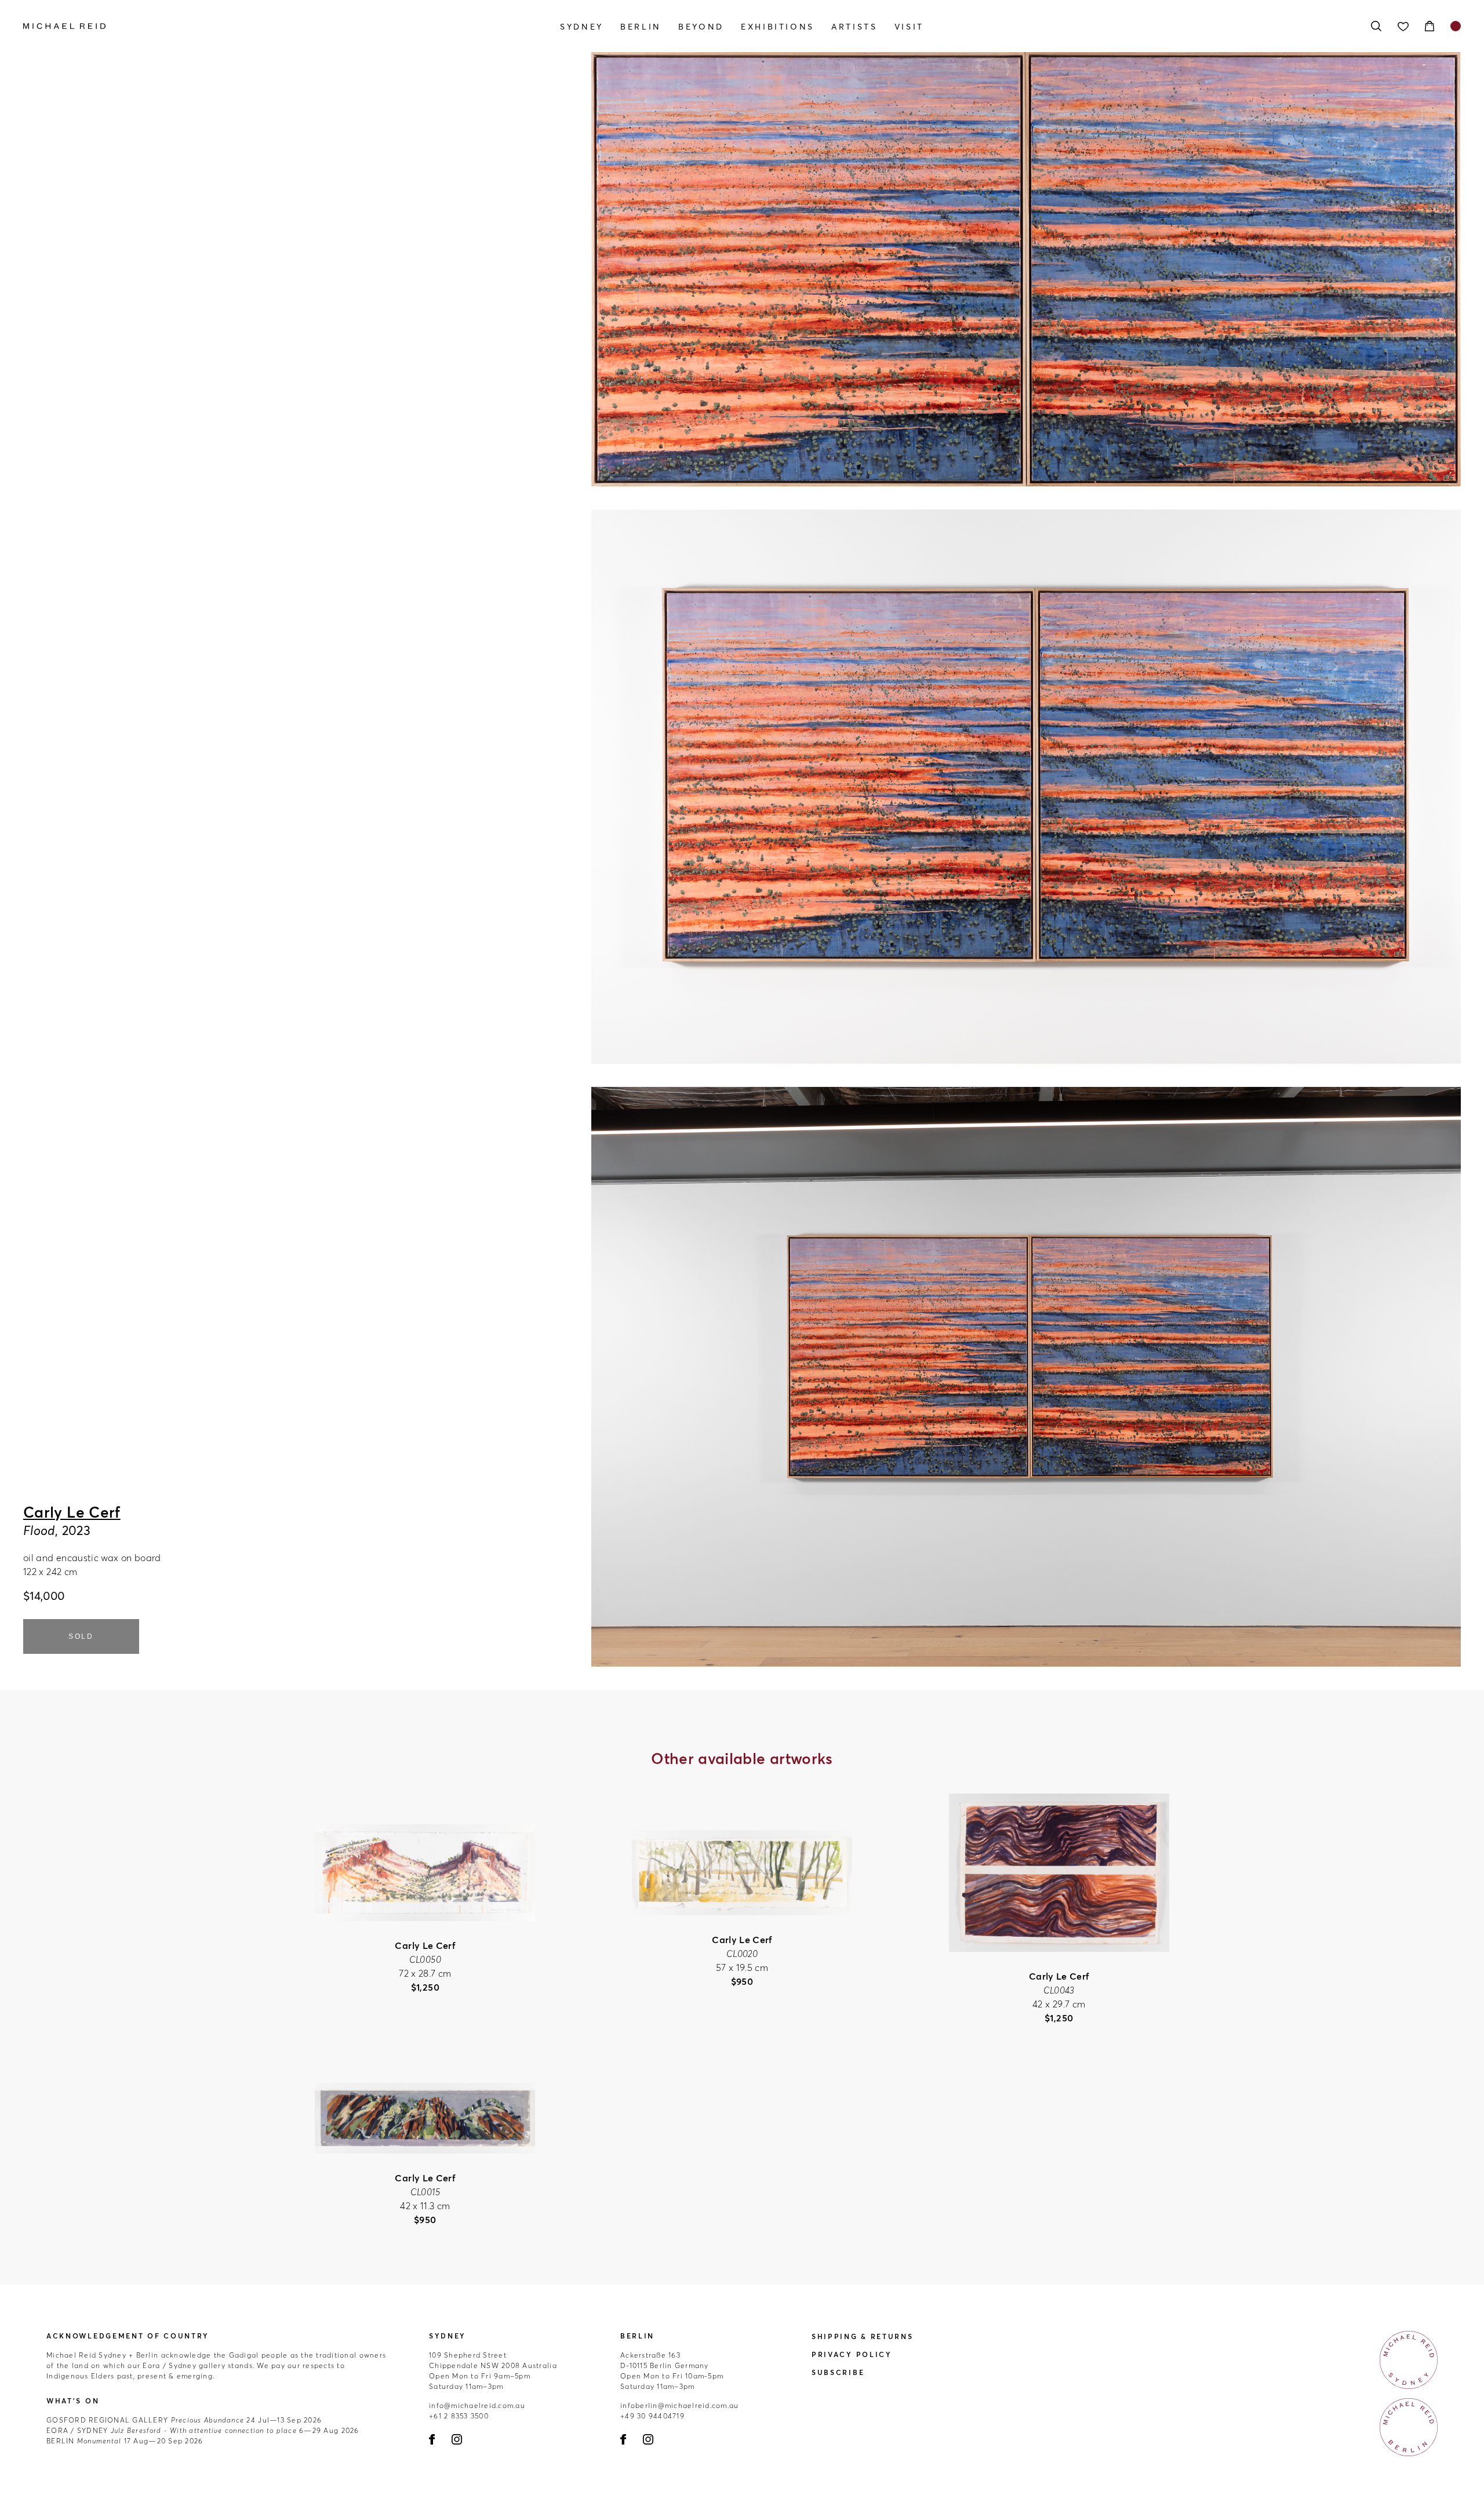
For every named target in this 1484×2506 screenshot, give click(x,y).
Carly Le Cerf (72, 1512)
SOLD (81, 1636)
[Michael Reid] (239, 26)
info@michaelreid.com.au (477, 2405)
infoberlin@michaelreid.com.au (680, 2405)
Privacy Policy (852, 2354)
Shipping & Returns (863, 2336)
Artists (854, 27)
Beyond (701, 27)
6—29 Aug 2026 (203, 2430)
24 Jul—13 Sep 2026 (184, 2420)
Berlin (641, 27)
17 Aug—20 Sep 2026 (125, 2441)
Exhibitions (778, 27)
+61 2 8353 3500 (459, 2416)
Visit (909, 27)
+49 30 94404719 (652, 2416)
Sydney (582, 27)
